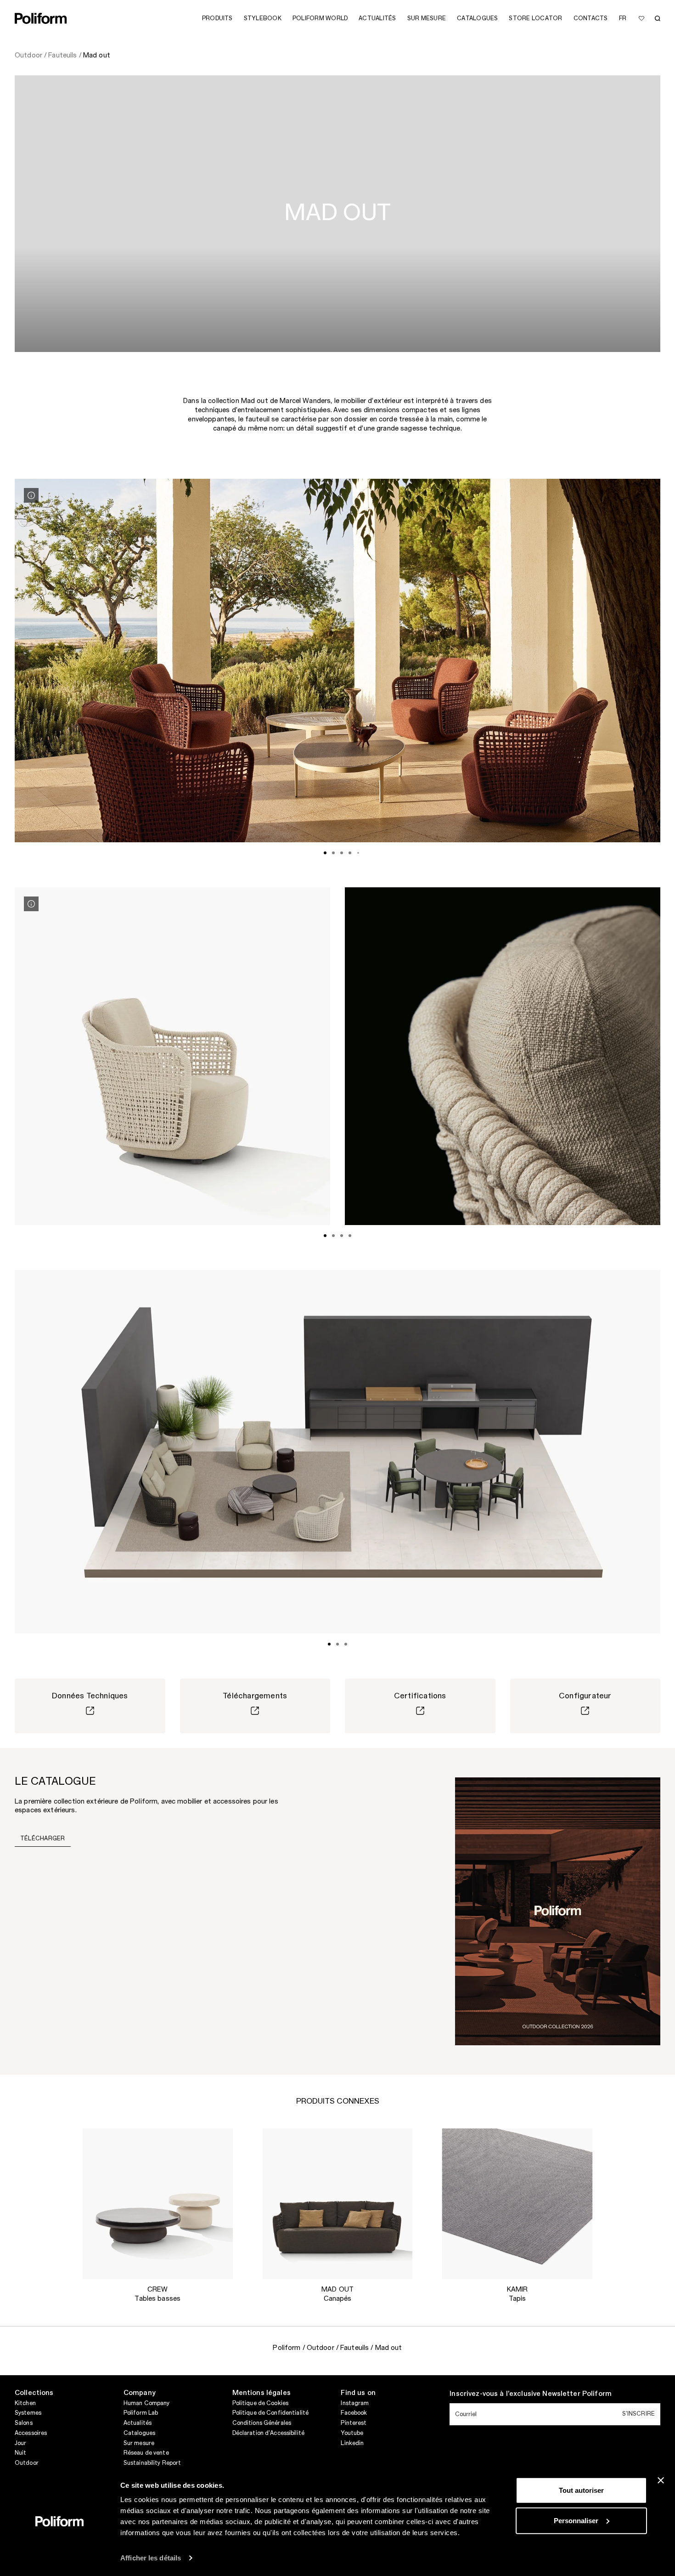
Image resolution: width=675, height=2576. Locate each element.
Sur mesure (139, 2443)
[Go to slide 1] (325, 853)
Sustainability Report (152, 2463)
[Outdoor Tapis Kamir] (517, 2204)
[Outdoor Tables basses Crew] (157, 2204)
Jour (20, 2443)
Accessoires (31, 2433)
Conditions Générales (262, 2423)
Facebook (354, 2413)
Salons (24, 2423)
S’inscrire (638, 2414)
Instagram (355, 2403)
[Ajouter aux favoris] (641, 18)
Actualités (138, 2423)
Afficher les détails (151, 2558)
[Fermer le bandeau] (661, 2480)
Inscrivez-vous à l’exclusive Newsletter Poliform (531, 2394)
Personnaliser (576, 2520)
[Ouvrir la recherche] (658, 18)
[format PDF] (558, 1911)
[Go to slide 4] (350, 853)
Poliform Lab (141, 2413)
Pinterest (354, 2423)
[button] (219, 2143)
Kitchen (25, 2403)
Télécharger (43, 1838)
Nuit (20, 2453)
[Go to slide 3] (342, 853)
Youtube (352, 2433)
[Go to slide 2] (333, 853)
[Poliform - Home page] (41, 18)
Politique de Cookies (260, 2403)
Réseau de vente (146, 2453)
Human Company (147, 2403)
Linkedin (352, 2443)
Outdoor (27, 2463)
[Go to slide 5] (358, 853)
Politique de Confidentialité (270, 2413)
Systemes (28, 2413)
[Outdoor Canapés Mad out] (337, 2204)
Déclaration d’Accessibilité (268, 2433)
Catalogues (139, 2433)
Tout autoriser (581, 2490)
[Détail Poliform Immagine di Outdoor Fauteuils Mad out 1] (31, 495)
